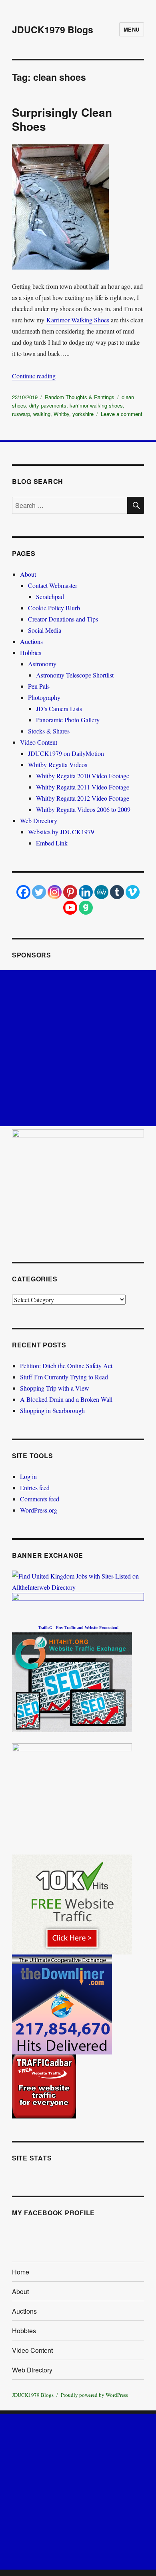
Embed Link (52, 843)
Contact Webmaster (53, 585)
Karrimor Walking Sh (74, 320)
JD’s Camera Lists (59, 708)
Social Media (45, 630)
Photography (44, 697)
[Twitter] (39, 892)
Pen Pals (39, 686)
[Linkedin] (86, 892)
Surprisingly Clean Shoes (62, 119)
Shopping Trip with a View (55, 1388)
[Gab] (86, 908)
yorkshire (83, 414)
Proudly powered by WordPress (94, 2395)
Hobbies (31, 652)
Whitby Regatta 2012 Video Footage (83, 798)
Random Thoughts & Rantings (80, 397)
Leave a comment (122, 414)
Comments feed (40, 1499)
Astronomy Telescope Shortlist (75, 675)
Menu (132, 29)
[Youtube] (70, 908)
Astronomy (42, 664)
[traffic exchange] (78, 1682)
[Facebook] (23, 892)
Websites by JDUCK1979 (61, 832)
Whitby (61, 414)
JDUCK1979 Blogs (53, 29)
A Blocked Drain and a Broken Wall (66, 1399)
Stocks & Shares (49, 731)
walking (42, 414)
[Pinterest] (70, 892)
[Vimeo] (133, 892)
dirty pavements (48, 405)
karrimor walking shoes (96, 405)
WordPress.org (39, 1510)
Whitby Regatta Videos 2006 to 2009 (83, 809)
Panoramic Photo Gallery (68, 720)
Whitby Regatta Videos (58, 764)
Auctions (31, 641)
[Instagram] (55, 892)
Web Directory (39, 820)
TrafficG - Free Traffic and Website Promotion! (78, 1628)
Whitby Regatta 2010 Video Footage (83, 776)
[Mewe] (101, 892)
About (28, 574)
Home (21, 2272)
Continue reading (34, 376)
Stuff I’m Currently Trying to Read (64, 1377)
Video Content (39, 742)
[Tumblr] (117, 892)
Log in (28, 1476)
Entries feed (35, 1488)
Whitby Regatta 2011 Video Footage (83, 787)
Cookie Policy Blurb (54, 608)
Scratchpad (50, 597)
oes (105, 320)
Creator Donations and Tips (63, 619)
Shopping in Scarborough (52, 1410)
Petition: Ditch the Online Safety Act (66, 1366)
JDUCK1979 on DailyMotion (66, 753)
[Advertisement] (78, 1048)
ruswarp (21, 414)
